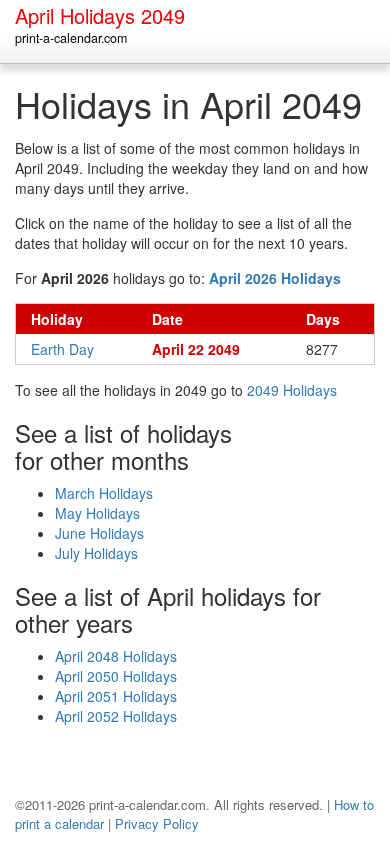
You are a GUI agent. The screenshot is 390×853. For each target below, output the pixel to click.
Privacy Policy (157, 823)
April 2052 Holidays (116, 716)
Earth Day (62, 349)
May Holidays (97, 513)
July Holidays (96, 553)
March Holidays (104, 493)
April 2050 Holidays (116, 676)
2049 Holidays (292, 390)
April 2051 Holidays (116, 696)
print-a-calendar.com (71, 38)
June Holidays (99, 533)
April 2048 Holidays (116, 656)
